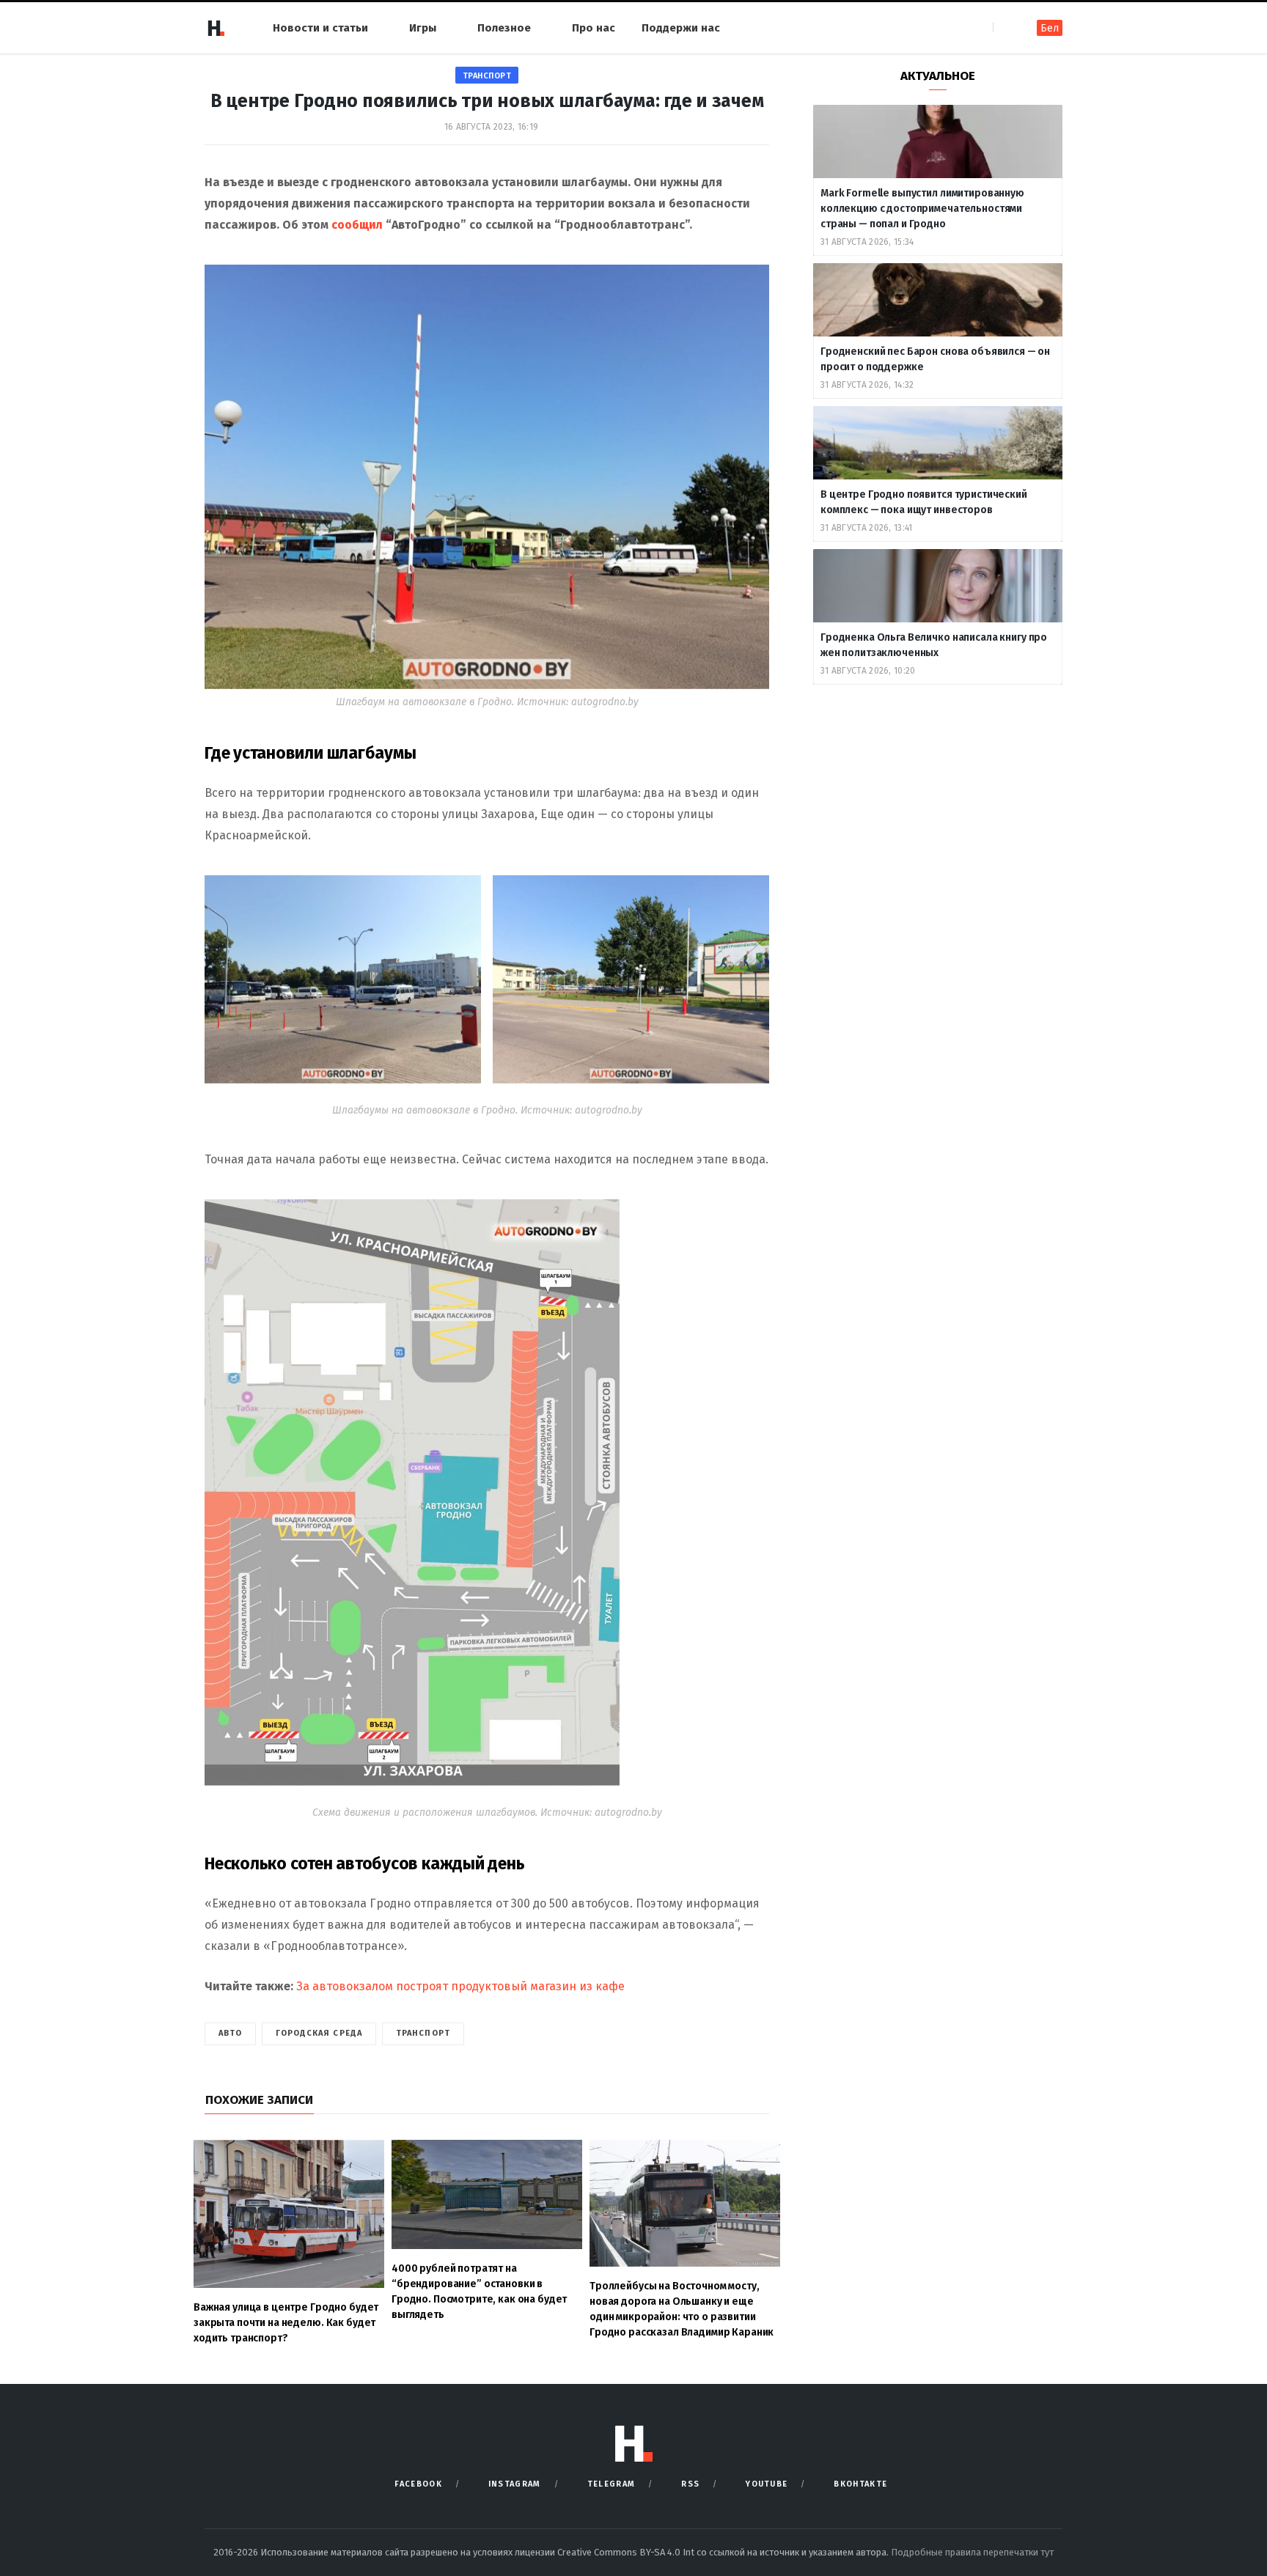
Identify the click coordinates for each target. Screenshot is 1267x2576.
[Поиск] (1006, 27)
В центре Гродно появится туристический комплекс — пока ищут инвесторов (924, 502)
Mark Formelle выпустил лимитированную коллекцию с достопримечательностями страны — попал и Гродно (922, 209)
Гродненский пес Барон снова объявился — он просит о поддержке (935, 359)
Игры (423, 28)
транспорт (487, 76)
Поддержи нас (681, 28)
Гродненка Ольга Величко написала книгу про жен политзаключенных (934, 645)
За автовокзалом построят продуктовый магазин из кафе (460, 1986)
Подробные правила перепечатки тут (972, 2552)
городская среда (319, 2033)
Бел (1050, 28)
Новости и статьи (320, 28)
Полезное (504, 28)
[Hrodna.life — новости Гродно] (216, 28)
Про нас (594, 28)
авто (230, 2033)
